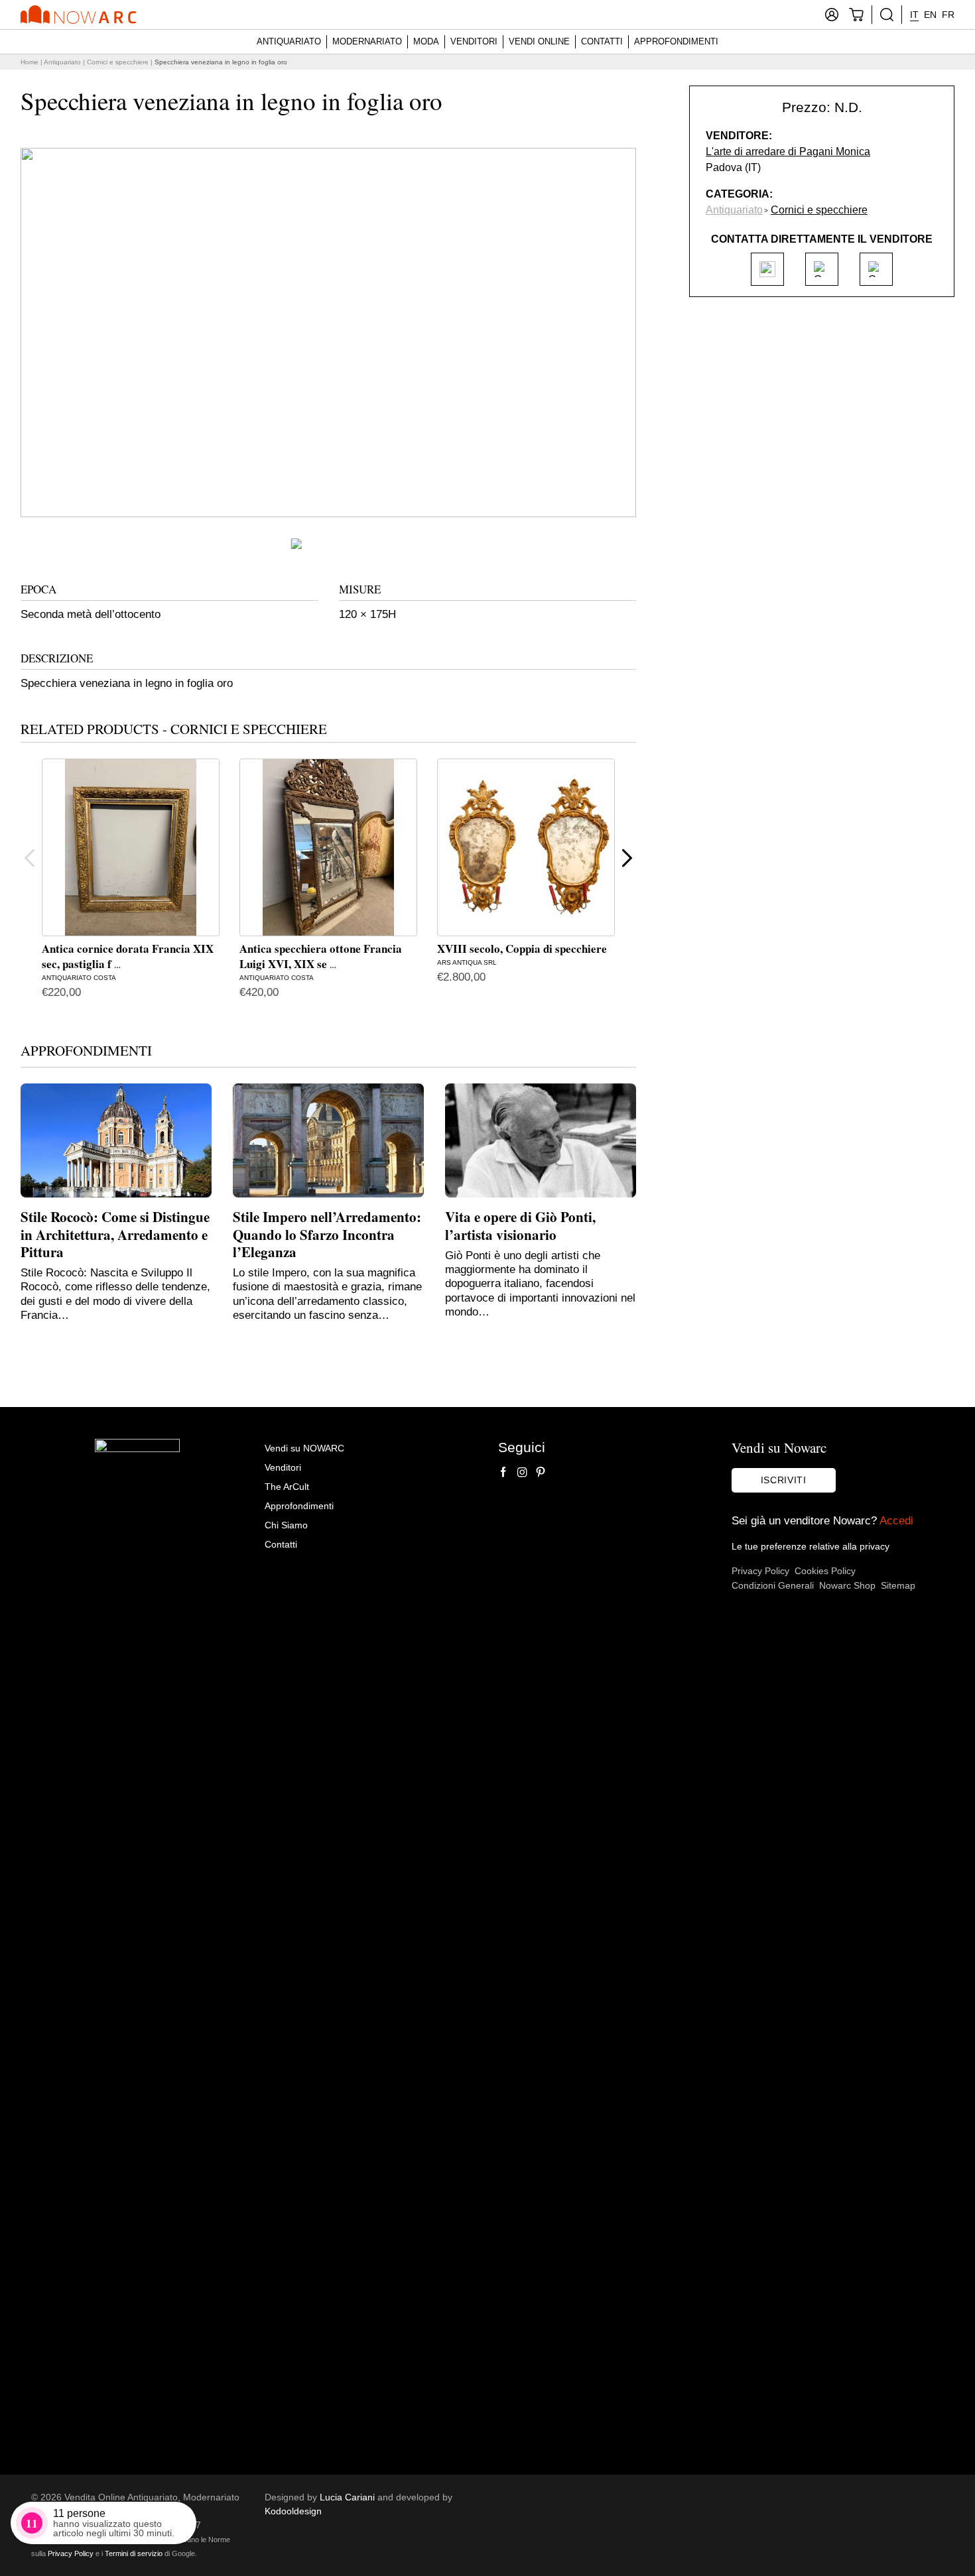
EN (930, 15)
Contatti (602, 41)
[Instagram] (522, 1472)
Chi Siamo (286, 1525)
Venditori (474, 41)
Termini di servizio (134, 2553)
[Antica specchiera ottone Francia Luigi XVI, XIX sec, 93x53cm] (328, 847)
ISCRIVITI (784, 1480)
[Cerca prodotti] (887, 15)
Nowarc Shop (847, 1585)
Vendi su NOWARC (304, 1448)
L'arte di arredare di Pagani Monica (788, 152)
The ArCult (287, 1487)
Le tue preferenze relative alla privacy (811, 1546)
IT (914, 15)
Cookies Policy (825, 1571)
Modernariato (367, 41)
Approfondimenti (676, 41)
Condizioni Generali (773, 1585)
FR (948, 15)
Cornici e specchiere (118, 62)
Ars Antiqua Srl (467, 962)
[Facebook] (503, 1472)
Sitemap (898, 1585)
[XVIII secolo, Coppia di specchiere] (526, 847)
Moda (426, 41)
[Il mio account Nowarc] (832, 15)
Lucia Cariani (347, 2497)
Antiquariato (289, 41)
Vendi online (539, 41)
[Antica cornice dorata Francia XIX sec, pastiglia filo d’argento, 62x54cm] (131, 847)
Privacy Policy (760, 1571)
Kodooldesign (293, 2511)
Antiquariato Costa (79, 978)
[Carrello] (856, 15)
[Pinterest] (541, 1472)
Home (30, 62)
